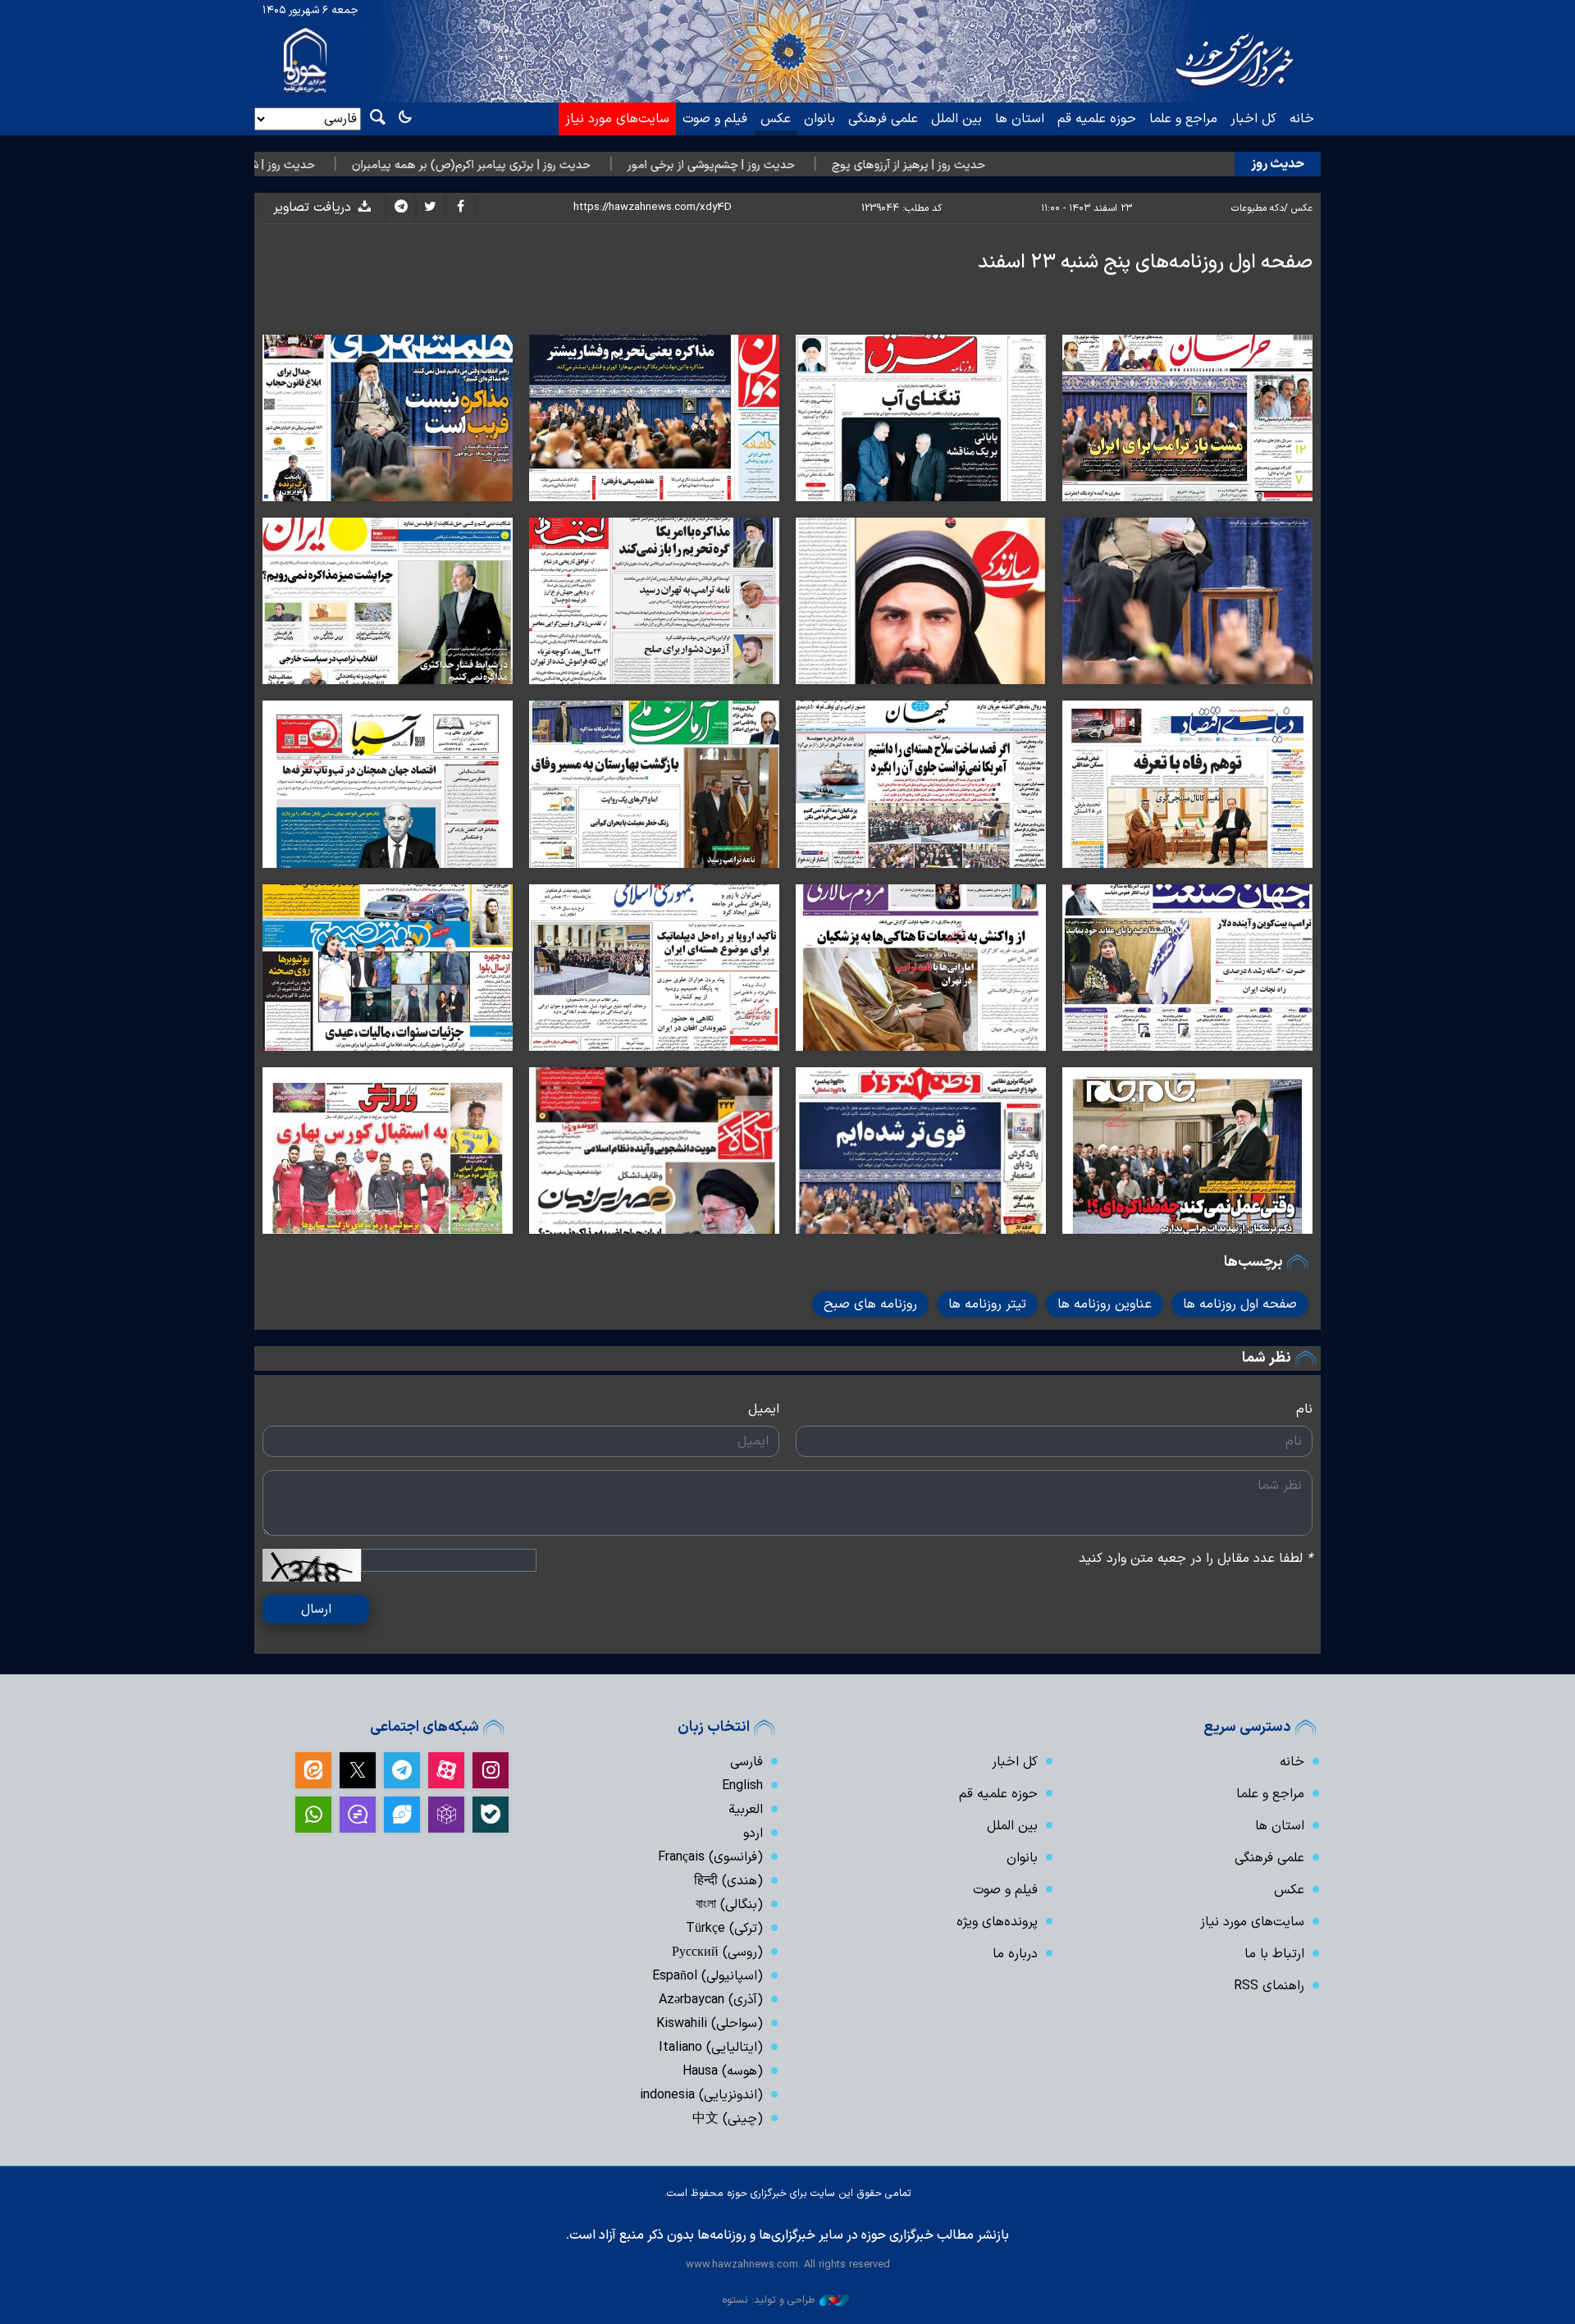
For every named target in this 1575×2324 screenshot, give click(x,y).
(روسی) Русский (717, 1952)
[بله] (491, 1815)
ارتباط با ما (1274, 1954)
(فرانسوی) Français (710, 1857)
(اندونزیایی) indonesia (701, 2095)
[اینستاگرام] (491, 1770)
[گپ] (358, 1815)
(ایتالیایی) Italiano (711, 2048)
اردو (753, 1833)
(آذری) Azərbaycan (711, 2000)
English (742, 1786)
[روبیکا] (446, 1815)
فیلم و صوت (715, 119)
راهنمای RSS (1269, 1986)
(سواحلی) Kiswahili (710, 2024)
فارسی (746, 1762)
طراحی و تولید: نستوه (769, 2300)
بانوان (819, 119)
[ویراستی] (402, 1815)
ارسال (316, 1609)
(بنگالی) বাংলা (729, 1905)
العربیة (746, 1810)
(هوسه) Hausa (723, 2071)
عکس (776, 119)
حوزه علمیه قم (1097, 119)
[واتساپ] (313, 1815)
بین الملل (956, 119)
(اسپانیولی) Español (708, 1976)
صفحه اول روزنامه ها (1240, 1304)
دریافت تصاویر (314, 208)
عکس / (1298, 208)
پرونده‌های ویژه (997, 1922)
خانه (1302, 119)
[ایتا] (313, 1770)
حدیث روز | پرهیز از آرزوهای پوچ (1024, 165)
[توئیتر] (358, 1770)
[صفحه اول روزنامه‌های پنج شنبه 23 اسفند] (1187, 418)
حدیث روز (1278, 164)
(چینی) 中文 (728, 2119)
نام (1304, 1409)
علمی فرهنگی (883, 119)
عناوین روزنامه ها (1105, 1304)
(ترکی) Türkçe (724, 1929)
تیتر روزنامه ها (987, 1304)
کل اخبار (1253, 119)
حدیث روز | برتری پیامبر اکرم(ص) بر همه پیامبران (587, 165)
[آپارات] (446, 1770)
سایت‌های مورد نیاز (617, 119)
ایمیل (764, 1409)
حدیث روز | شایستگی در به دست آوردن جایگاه (320, 165)
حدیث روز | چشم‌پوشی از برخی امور (827, 165)
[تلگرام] (402, 1770)
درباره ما (1015, 1954)
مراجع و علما (1183, 119)
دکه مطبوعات (1258, 208)
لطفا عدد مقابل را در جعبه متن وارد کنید (1196, 1559)
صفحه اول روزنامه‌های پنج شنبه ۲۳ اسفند (1145, 263)
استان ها (1020, 119)
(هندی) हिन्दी (728, 1881)
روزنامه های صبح (870, 1304)
